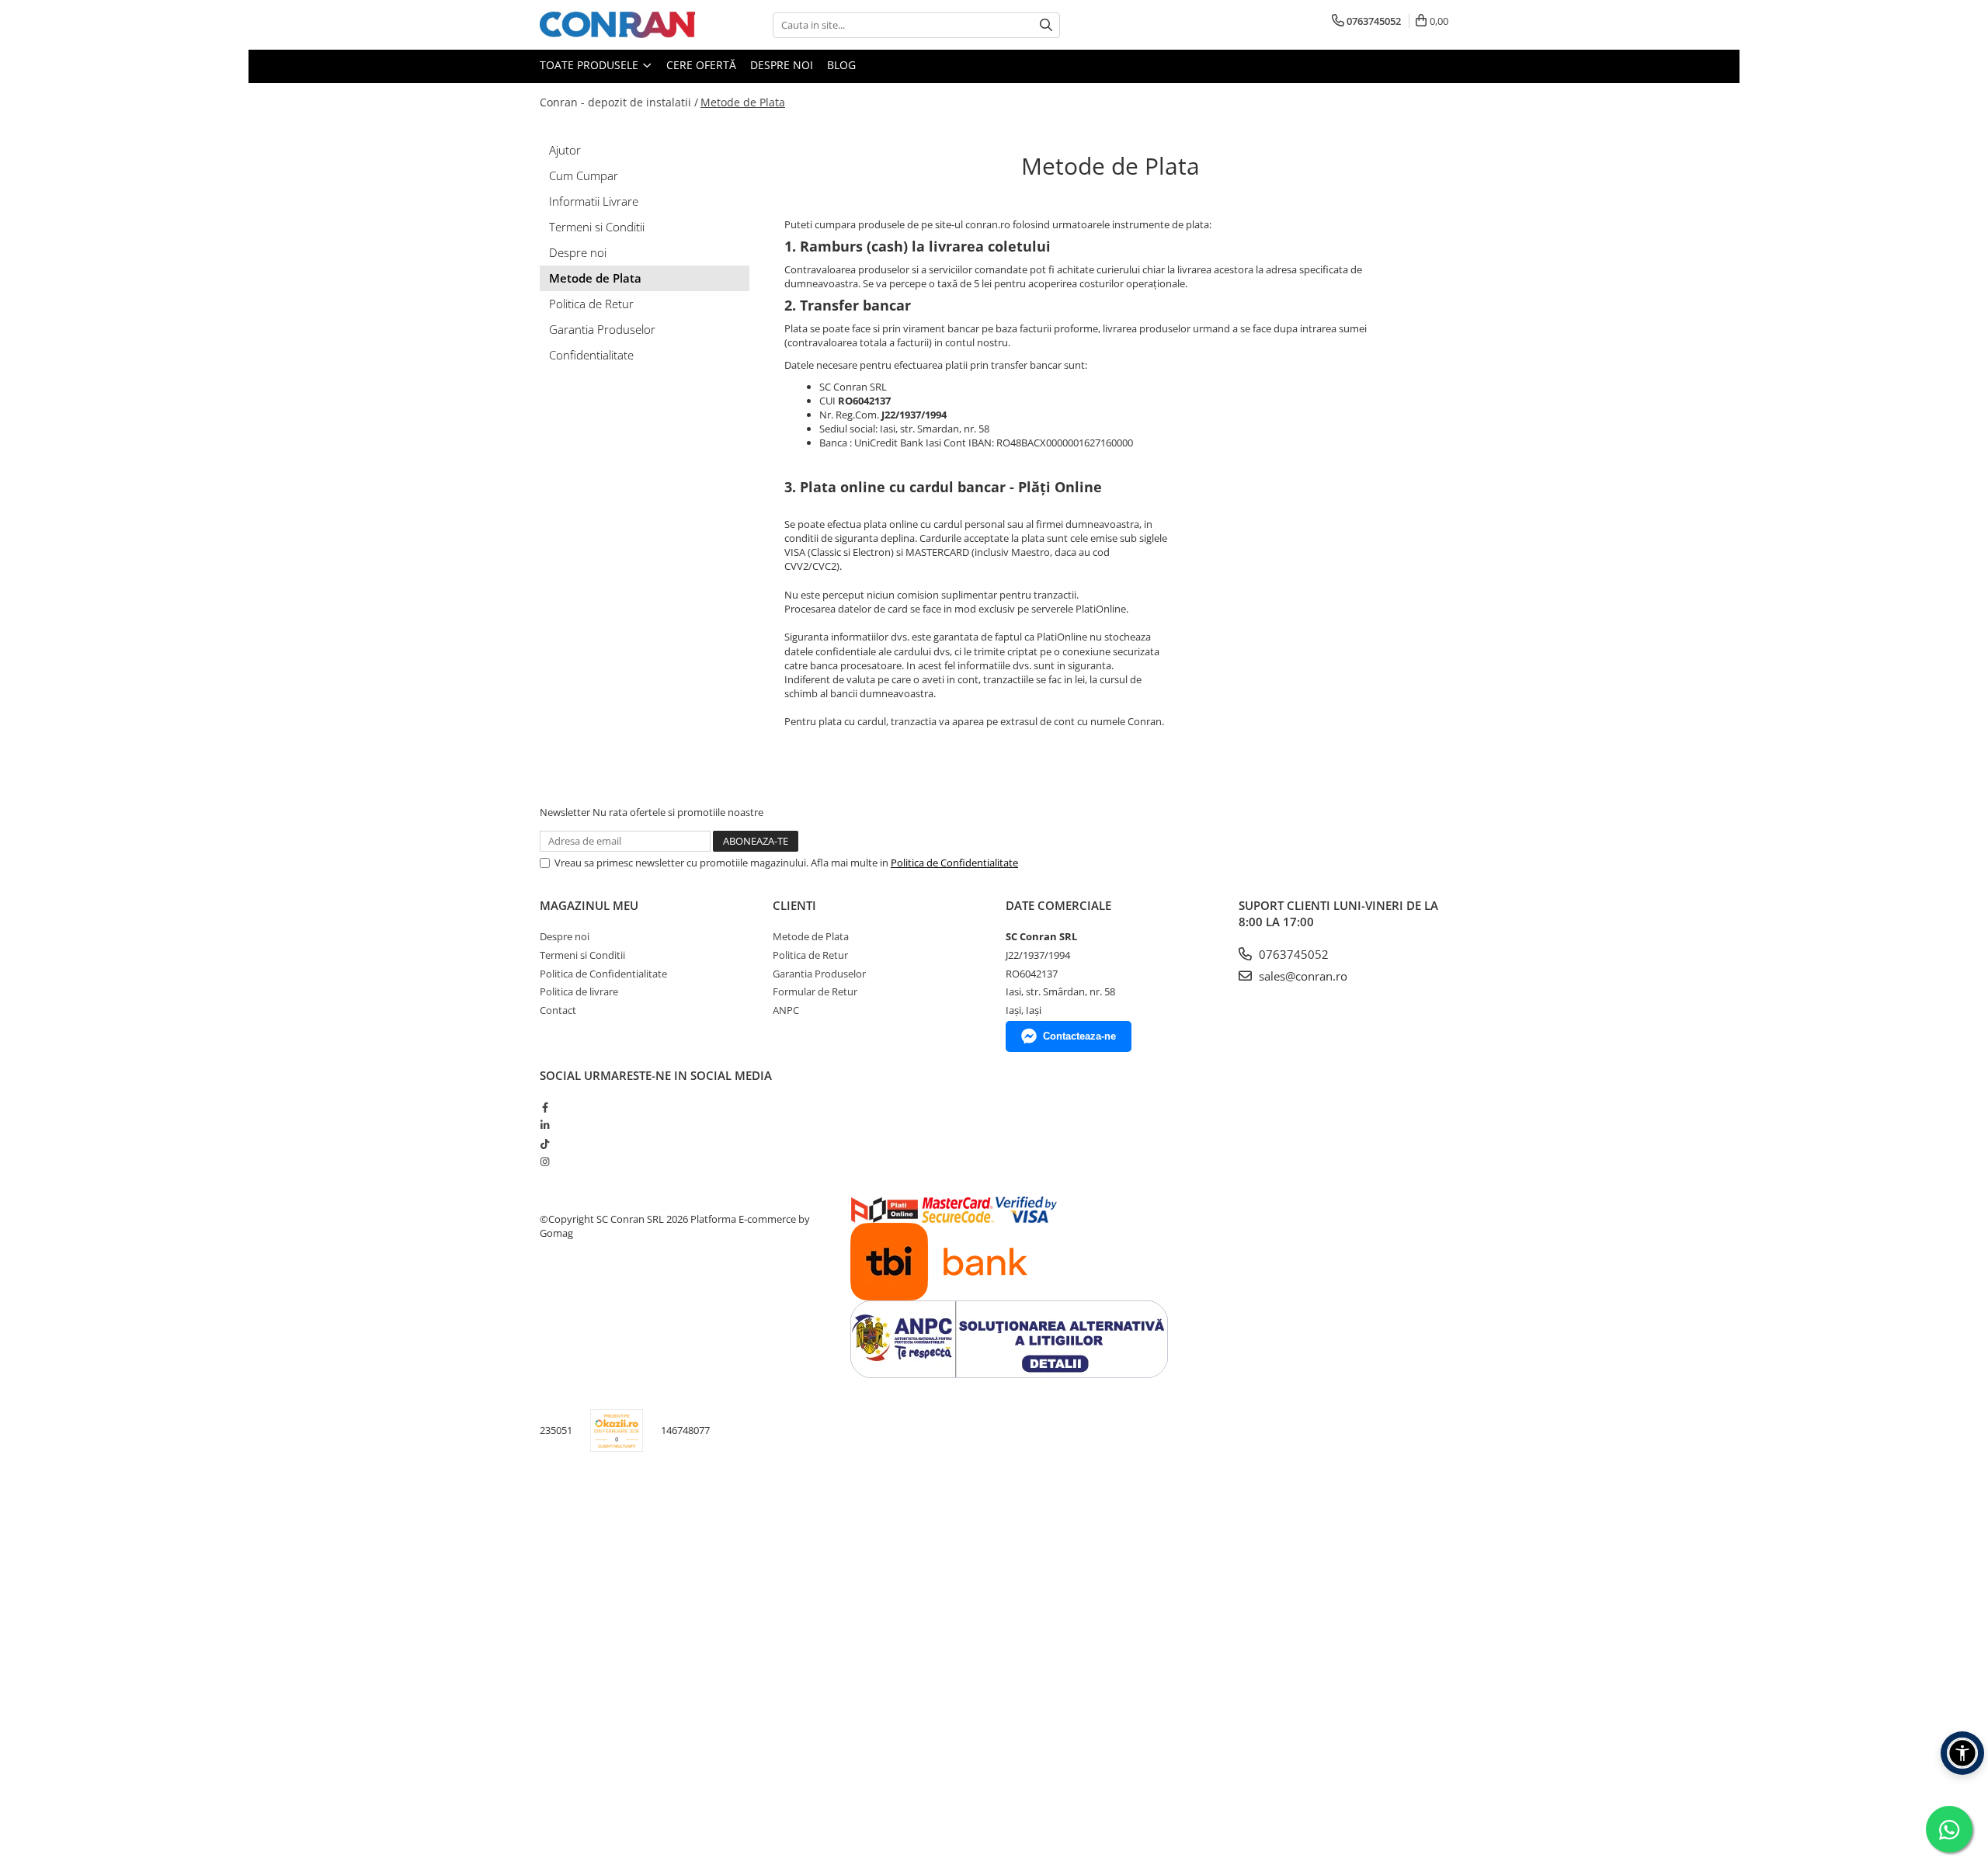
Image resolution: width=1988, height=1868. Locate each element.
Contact (558, 1010)
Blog (841, 65)
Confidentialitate (591, 355)
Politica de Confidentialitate (954, 863)
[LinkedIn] (545, 1125)
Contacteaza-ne (1079, 1036)
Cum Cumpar (584, 175)
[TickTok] (545, 1144)
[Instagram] (545, 1161)
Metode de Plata (743, 102)
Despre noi (782, 65)
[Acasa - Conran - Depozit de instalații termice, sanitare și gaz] (617, 25)
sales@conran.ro (1302, 976)
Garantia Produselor (602, 329)
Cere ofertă (701, 65)
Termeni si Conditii (597, 227)
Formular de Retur (815, 991)
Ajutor (565, 150)
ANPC (786, 1010)
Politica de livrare (579, 991)
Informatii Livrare (594, 201)
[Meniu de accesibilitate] (1962, 1753)
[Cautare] (1046, 25)
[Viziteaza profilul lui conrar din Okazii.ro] (617, 1431)
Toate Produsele (591, 65)
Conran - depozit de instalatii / (619, 102)
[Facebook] (545, 1107)
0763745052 (1292, 954)
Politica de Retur (591, 304)
